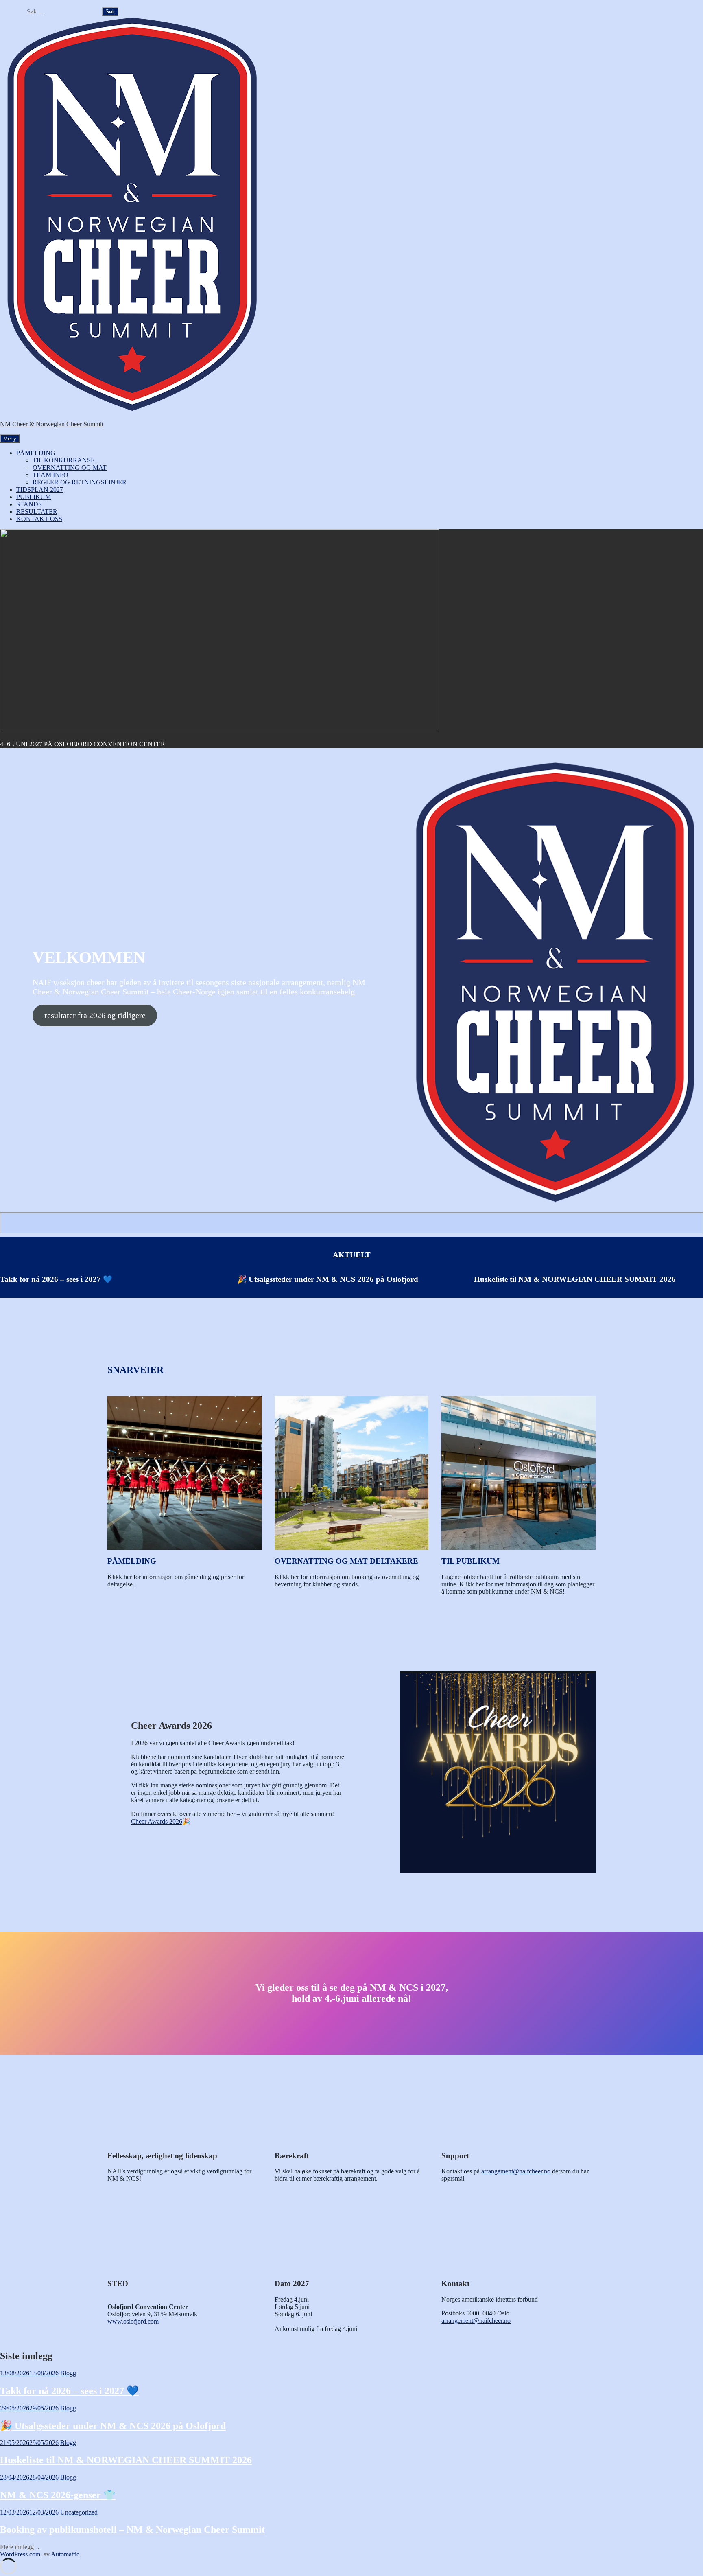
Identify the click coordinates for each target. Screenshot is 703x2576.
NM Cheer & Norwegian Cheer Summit (52, 424)
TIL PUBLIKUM (470, 1561)
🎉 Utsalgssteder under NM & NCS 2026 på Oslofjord (328, 1279)
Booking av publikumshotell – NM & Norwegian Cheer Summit (132, 2530)
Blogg (68, 2373)
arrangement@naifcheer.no (516, 2171)
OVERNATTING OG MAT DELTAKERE (346, 1561)
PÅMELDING (36, 453)
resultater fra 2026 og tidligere (95, 1015)
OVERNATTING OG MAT (70, 468)
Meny (10, 439)
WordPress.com (20, 2554)
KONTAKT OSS (39, 519)
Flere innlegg (20, 2547)
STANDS (29, 504)
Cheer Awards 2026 (157, 1821)
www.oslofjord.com (133, 2321)
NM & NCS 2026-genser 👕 (58, 2495)
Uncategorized (79, 2512)
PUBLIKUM (34, 497)
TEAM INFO (50, 475)
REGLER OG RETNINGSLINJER (80, 482)
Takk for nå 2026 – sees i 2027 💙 (56, 1279)
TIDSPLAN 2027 (40, 490)
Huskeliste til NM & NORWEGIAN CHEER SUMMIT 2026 (575, 1279)
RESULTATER (37, 511)
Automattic (65, 2554)
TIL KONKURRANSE (64, 460)
